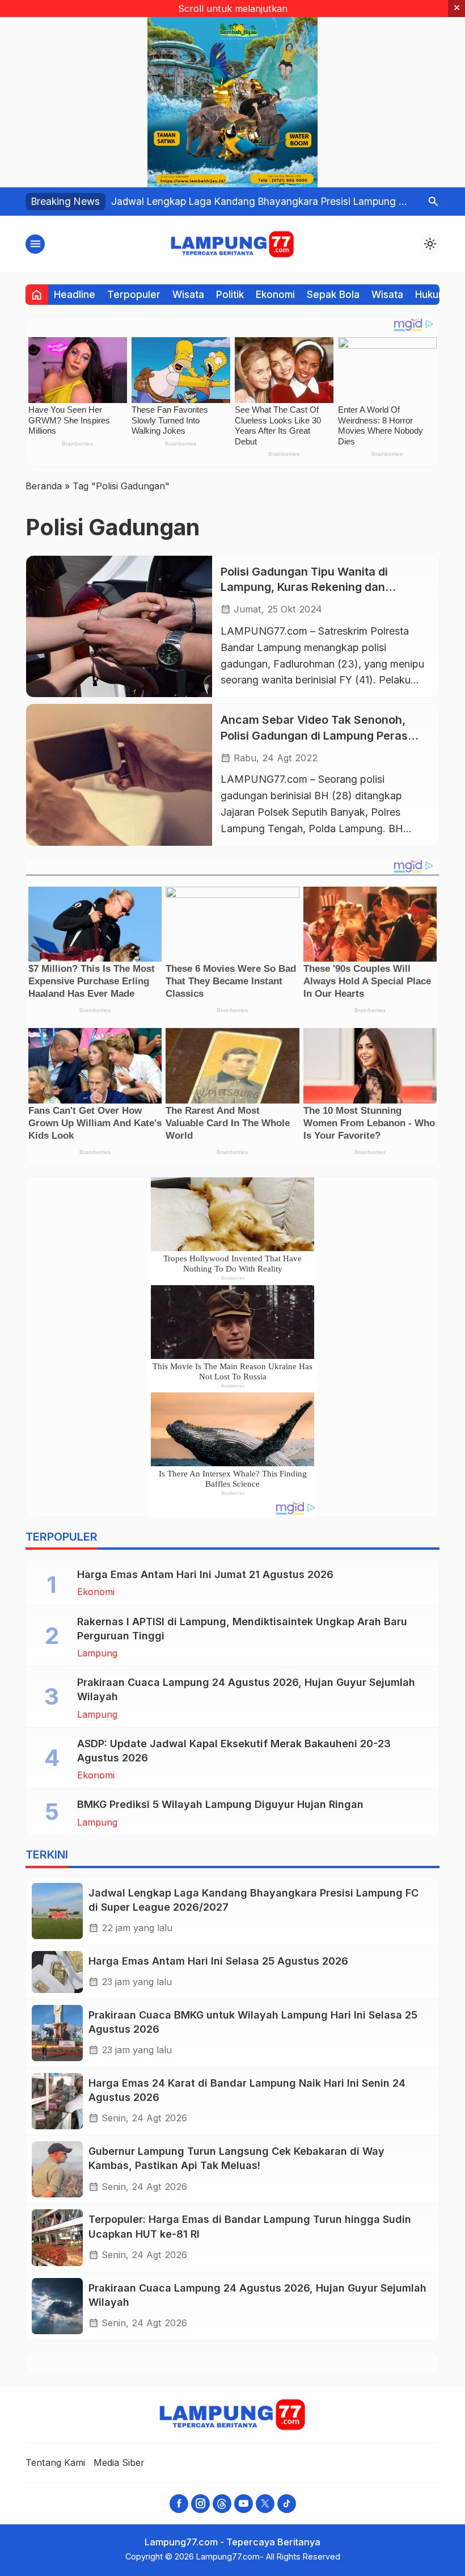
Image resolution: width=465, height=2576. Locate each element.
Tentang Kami (55, 2462)
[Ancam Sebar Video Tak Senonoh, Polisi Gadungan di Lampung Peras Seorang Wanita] (119, 775)
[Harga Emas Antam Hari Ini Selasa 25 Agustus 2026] (57, 1972)
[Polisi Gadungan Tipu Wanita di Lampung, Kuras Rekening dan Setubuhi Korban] (119, 626)
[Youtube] (244, 2504)
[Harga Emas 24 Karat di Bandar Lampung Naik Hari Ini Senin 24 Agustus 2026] (57, 2101)
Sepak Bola (333, 294)
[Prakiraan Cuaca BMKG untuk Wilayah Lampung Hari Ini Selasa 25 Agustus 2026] (57, 2033)
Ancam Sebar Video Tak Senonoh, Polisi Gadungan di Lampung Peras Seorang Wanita (314, 735)
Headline (75, 294)
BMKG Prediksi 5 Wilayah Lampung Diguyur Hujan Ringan (220, 1804)
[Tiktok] (287, 2504)
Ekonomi (275, 294)
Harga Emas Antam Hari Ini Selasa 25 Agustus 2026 (218, 1961)
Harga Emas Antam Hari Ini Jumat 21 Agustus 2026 (205, 1574)
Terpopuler (134, 294)
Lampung (97, 1653)
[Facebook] (179, 2504)
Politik (230, 294)
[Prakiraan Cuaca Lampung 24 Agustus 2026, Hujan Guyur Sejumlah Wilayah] (57, 2306)
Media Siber (119, 2462)
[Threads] (222, 2504)
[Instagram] (200, 2504)
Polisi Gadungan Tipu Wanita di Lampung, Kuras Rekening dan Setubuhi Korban (304, 587)
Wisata (188, 294)
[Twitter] (265, 2504)
